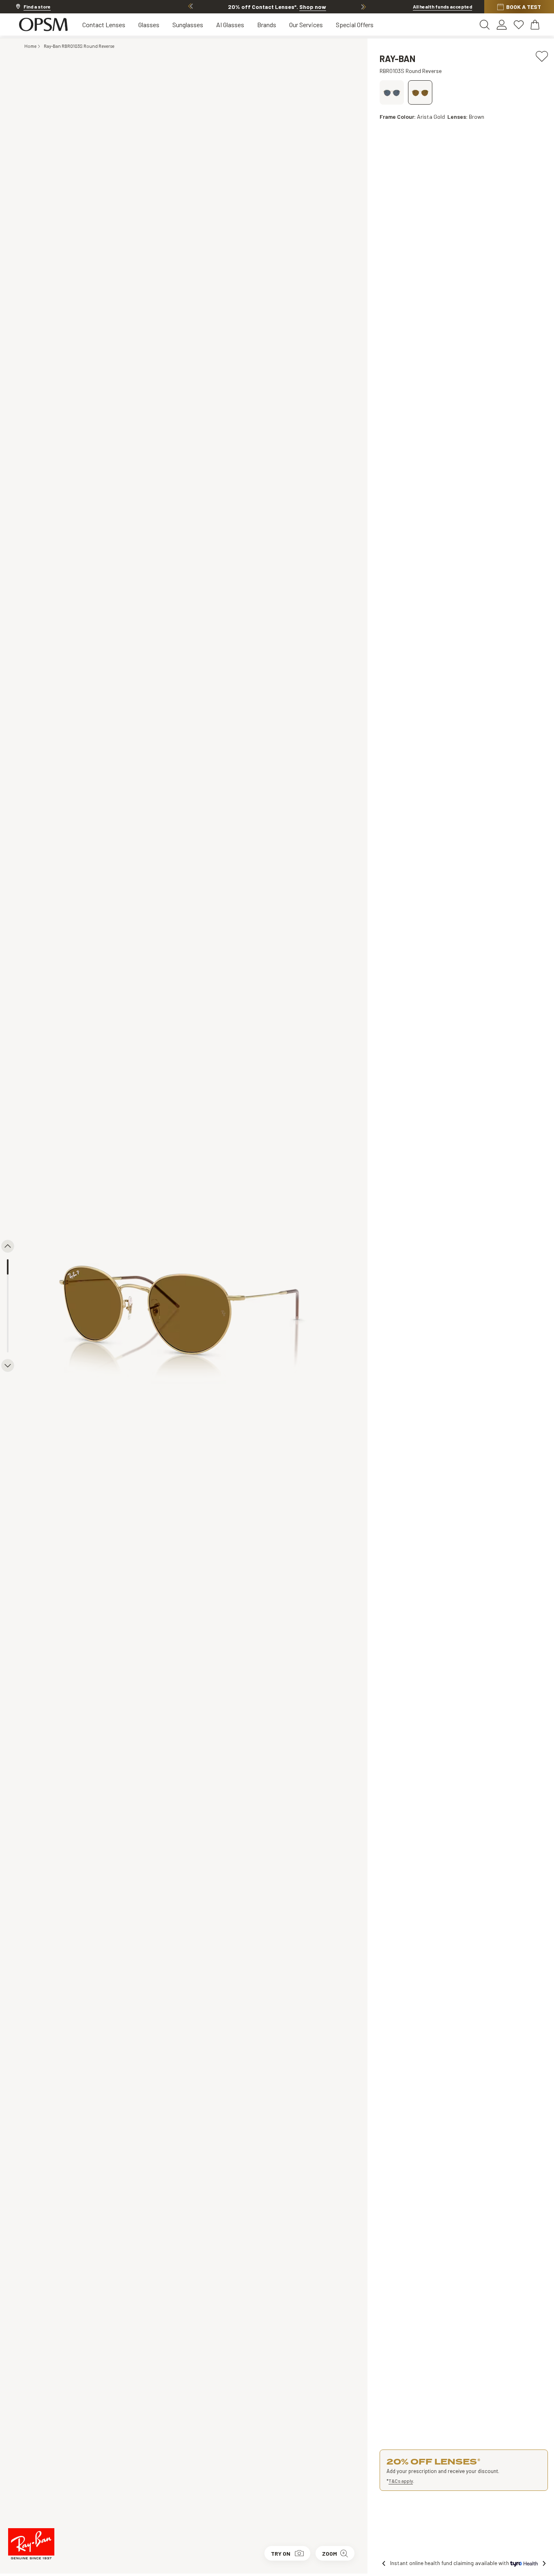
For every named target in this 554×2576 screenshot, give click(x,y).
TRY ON (281, 2553)
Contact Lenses (104, 25)
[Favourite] (542, 55)
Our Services (306, 25)
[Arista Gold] (420, 92)
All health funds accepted (442, 6)
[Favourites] (519, 25)
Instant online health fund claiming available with (450, 2563)
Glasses (149, 25)
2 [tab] (8, 1282)
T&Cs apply (401, 2481)
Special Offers (355, 25)
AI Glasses (230, 25)
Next (363, 6)
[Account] (502, 25)
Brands (267, 25)
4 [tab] (8, 1314)
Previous (191, 6)
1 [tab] (8, 1267)
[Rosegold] (392, 92)
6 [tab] (8, 1345)
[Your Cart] (536, 25)
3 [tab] (8, 1298)
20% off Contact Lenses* (277, 7)
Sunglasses (188, 25)
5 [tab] (8, 1329)
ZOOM (330, 2553)
